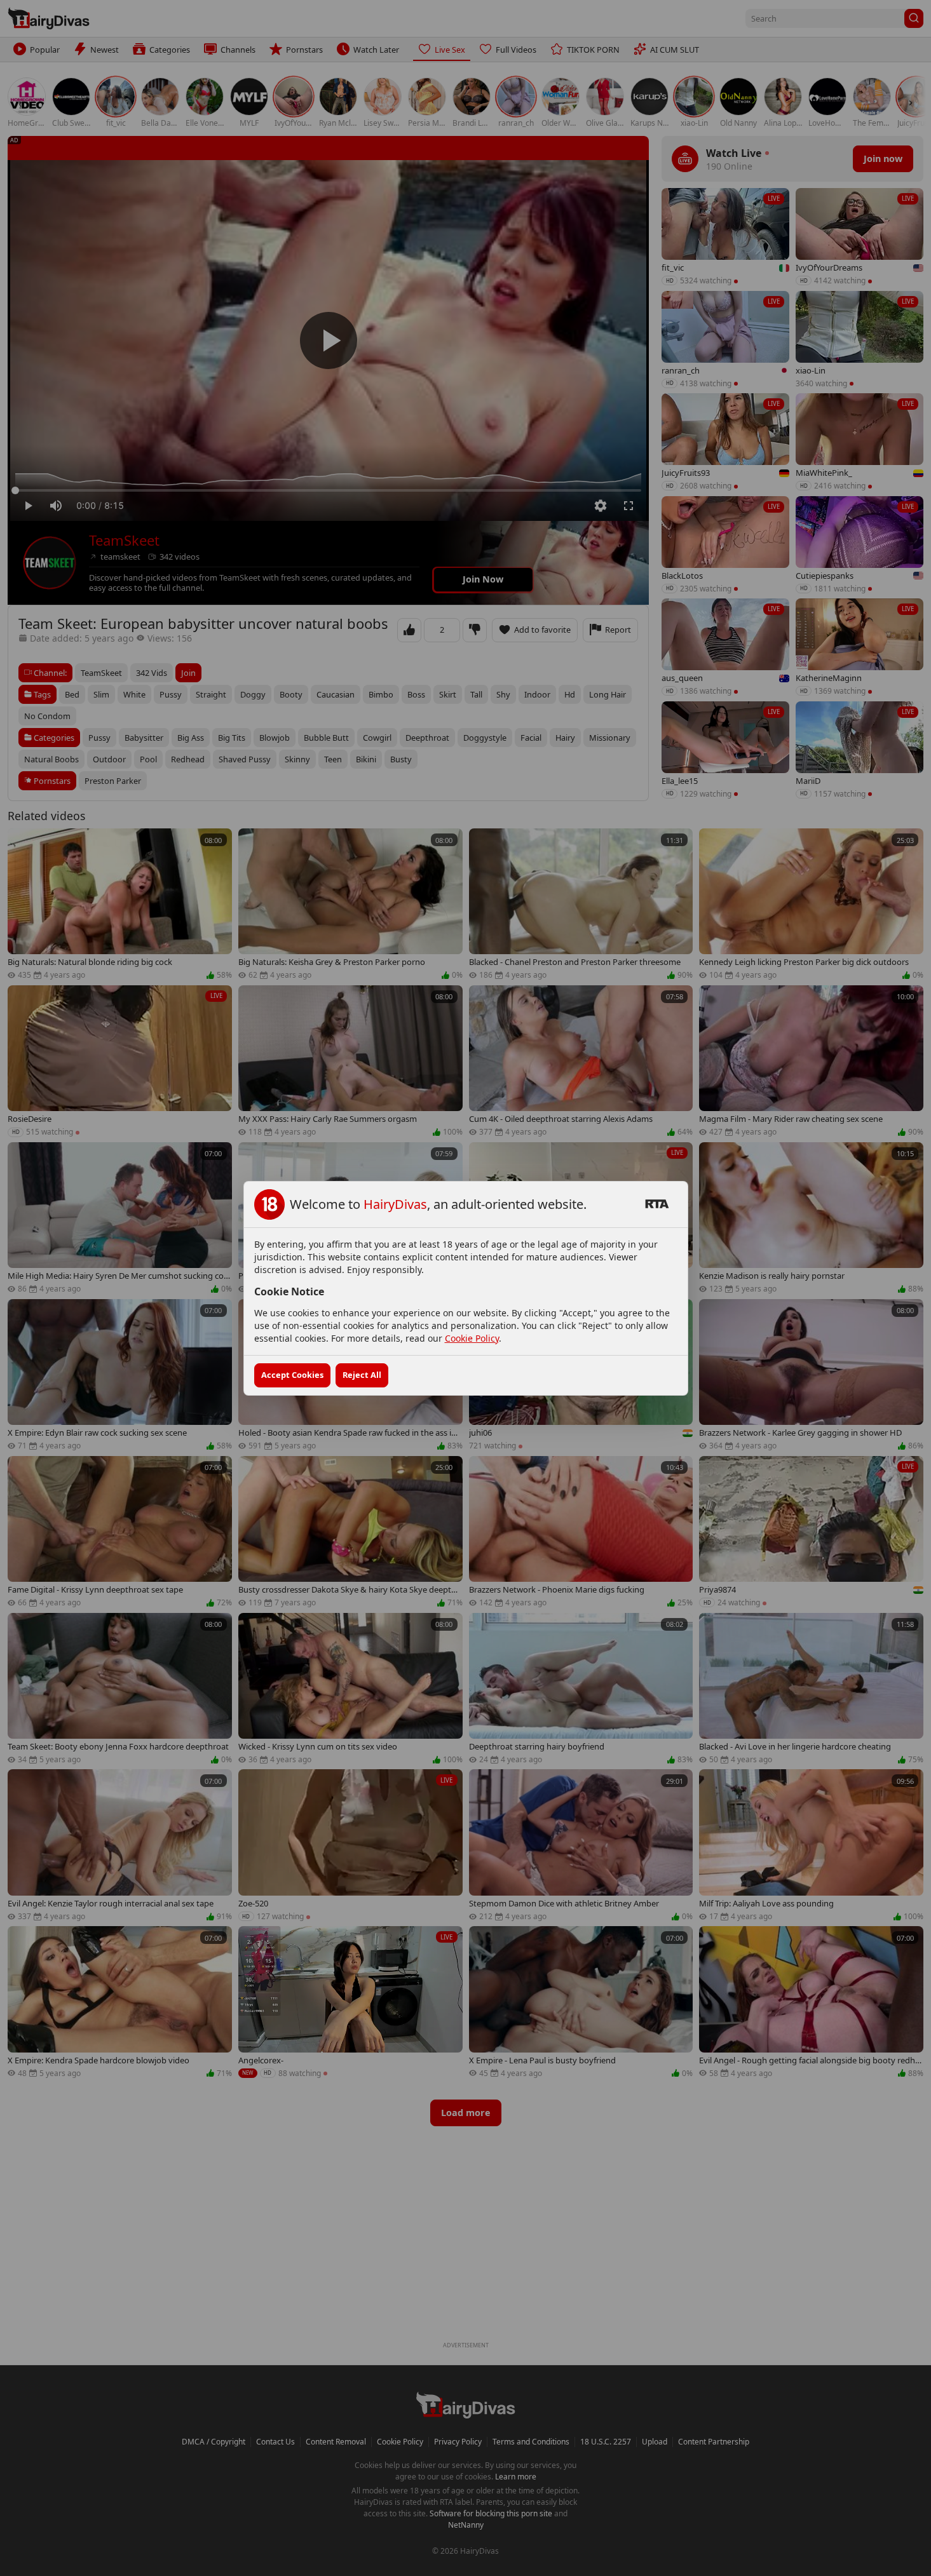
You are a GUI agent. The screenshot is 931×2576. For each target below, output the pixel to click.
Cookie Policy (472, 1338)
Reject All (362, 1375)
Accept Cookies (292, 1375)
